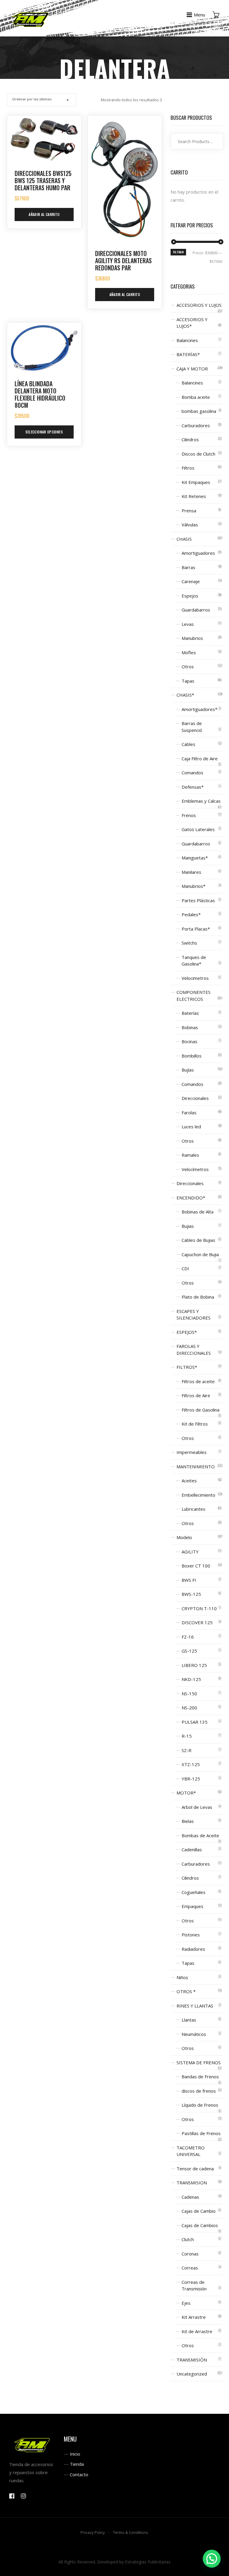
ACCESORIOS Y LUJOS (199, 305)
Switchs (189, 943)
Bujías (188, 1070)
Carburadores (196, 425)
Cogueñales (194, 1892)
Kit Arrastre (194, 2317)
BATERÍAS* (188, 354)
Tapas (188, 681)
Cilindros (190, 439)
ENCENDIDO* (191, 1198)
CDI (185, 1268)
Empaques (192, 1906)
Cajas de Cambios (200, 2225)
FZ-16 (188, 1637)
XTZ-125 (191, 1764)
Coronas (190, 2254)
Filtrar (178, 252)
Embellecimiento (198, 1495)
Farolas (189, 1112)
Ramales (190, 1155)
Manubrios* (194, 886)
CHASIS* (185, 695)
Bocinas (189, 1041)
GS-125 (189, 1651)
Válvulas (190, 525)
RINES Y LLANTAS (195, 2006)
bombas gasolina (199, 411)
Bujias (188, 1226)
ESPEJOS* (187, 1332)
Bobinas (190, 1027)
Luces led (191, 1127)
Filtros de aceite (198, 1381)
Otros (188, 666)
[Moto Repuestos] (31, 18)
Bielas (188, 1821)
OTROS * (186, 1991)
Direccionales (195, 1098)
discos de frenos (199, 2091)
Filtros (188, 468)
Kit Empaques (196, 482)
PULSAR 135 (195, 1722)
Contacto (79, 2474)
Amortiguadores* (199, 709)
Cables (188, 744)
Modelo (184, 1537)
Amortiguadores (198, 553)
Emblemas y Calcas (201, 801)
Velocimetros (195, 978)
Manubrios (192, 638)
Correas (190, 2268)
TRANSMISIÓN (192, 2360)
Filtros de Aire (196, 1395)
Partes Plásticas (198, 900)
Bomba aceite (196, 397)
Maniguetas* (195, 858)
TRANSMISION (192, 2183)
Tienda (77, 2464)
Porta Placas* (196, 929)
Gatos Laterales (198, 829)
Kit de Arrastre (197, 2331)
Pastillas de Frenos (201, 2133)
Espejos (190, 596)
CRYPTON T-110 (199, 1608)
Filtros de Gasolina (201, 1410)
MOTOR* (186, 1793)
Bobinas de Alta (198, 1212)
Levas (188, 624)
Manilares (191, 872)
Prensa (189, 511)
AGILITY (190, 1552)
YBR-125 (191, 1779)
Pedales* (191, 914)
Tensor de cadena (195, 2169)
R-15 (187, 1736)
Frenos (189, 815)
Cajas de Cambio (199, 2211)
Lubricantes (194, 1509)
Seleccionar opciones (44, 432)
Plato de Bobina (198, 1297)
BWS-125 (191, 1594)
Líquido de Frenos (200, 2105)
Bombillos (192, 1056)
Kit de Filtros (195, 1424)
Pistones (191, 1935)
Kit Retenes (194, 496)
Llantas (189, 2020)
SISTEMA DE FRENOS (199, 2062)
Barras (188, 567)
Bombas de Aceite (200, 1835)
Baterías (190, 1013)
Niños (182, 1977)
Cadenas (190, 2197)
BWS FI (189, 1580)
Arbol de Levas (197, 1807)
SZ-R (187, 1750)
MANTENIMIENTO (196, 1466)
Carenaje (191, 581)
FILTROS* (187, 1367)
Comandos (192, 773)
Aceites (189, 1481)
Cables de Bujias (198, 1240)
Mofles (189, 652)
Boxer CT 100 (196, 1566)
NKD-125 (191, 1679)
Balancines (187, 340)
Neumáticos (194, 2034)
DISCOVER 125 (197, 1622)
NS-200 (189, 1708)
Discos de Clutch (198, 454)
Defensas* (193, 787)
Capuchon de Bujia (200, 1254)
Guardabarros (196, 610)
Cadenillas (192, 1849)
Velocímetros (195, 1169)
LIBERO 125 (194, 1665)
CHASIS (184, 539)
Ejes (186, 2303)
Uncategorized (192, 2374)
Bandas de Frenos (200, 2077)
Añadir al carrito (44, 214)
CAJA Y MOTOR (192, 369)
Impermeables (192, 1452)
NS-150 (189, 1694)
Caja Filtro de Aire (200, 758)
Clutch (188, 2239)
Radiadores (193, 1949)
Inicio (75, 2454)
